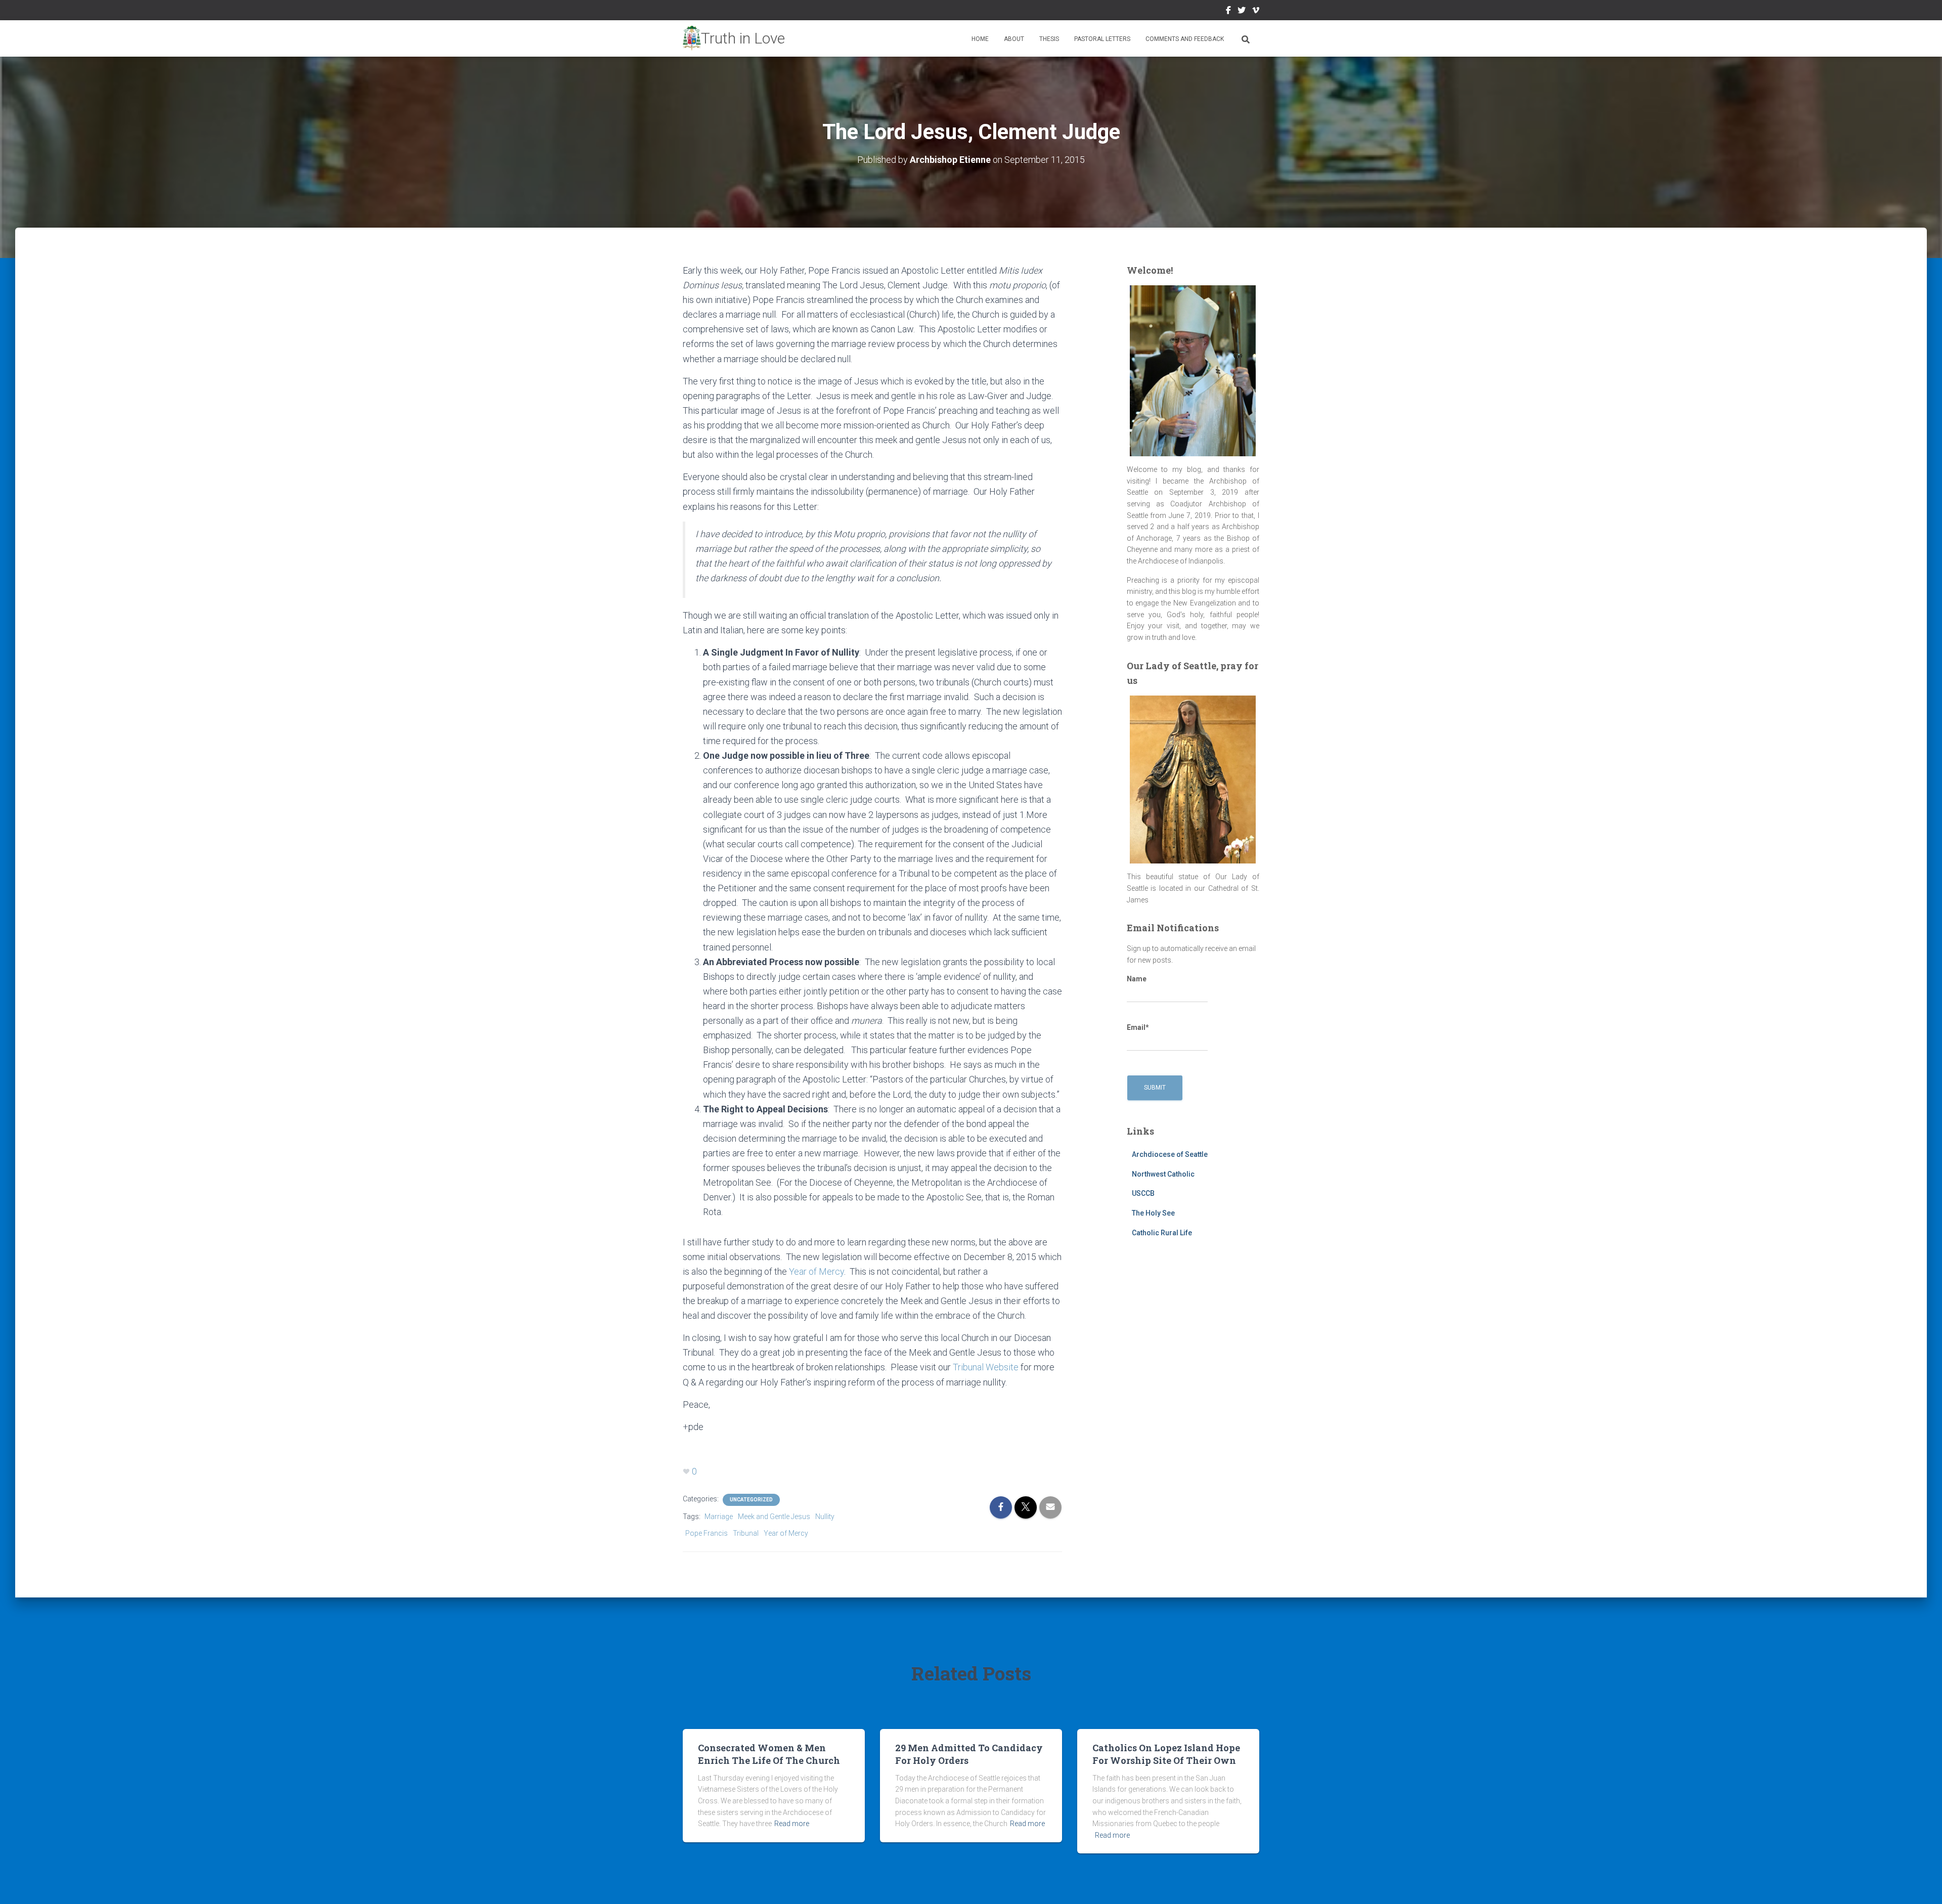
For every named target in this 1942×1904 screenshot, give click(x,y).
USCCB (1143, 1193)
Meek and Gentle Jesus (774, 1517)
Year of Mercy (816, 1271)
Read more (792, 1824)
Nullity (825, 1517)
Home (980, 39)
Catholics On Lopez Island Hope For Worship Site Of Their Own (1166, 1754)
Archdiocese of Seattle (1170, 1154)
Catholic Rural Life (1162, 1233)
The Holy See (1153, 1213)
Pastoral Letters (1102, 39)
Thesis (1049, 39)
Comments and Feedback (1185, 39)
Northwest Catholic (1163, 1174)
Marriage (719, 1517)
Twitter (1242, 12)
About (1014, 39)
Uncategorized (751, 1500)
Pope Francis (707, 1533)
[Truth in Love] (734, 38)
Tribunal (746, 1533)
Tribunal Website (987, 1367)
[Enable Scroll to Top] (1922, 1884)
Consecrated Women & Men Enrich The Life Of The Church (769, 1754)
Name (1137, 979)
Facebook (1228, 12)
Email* (1138, 1027)
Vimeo (1256, 12)
